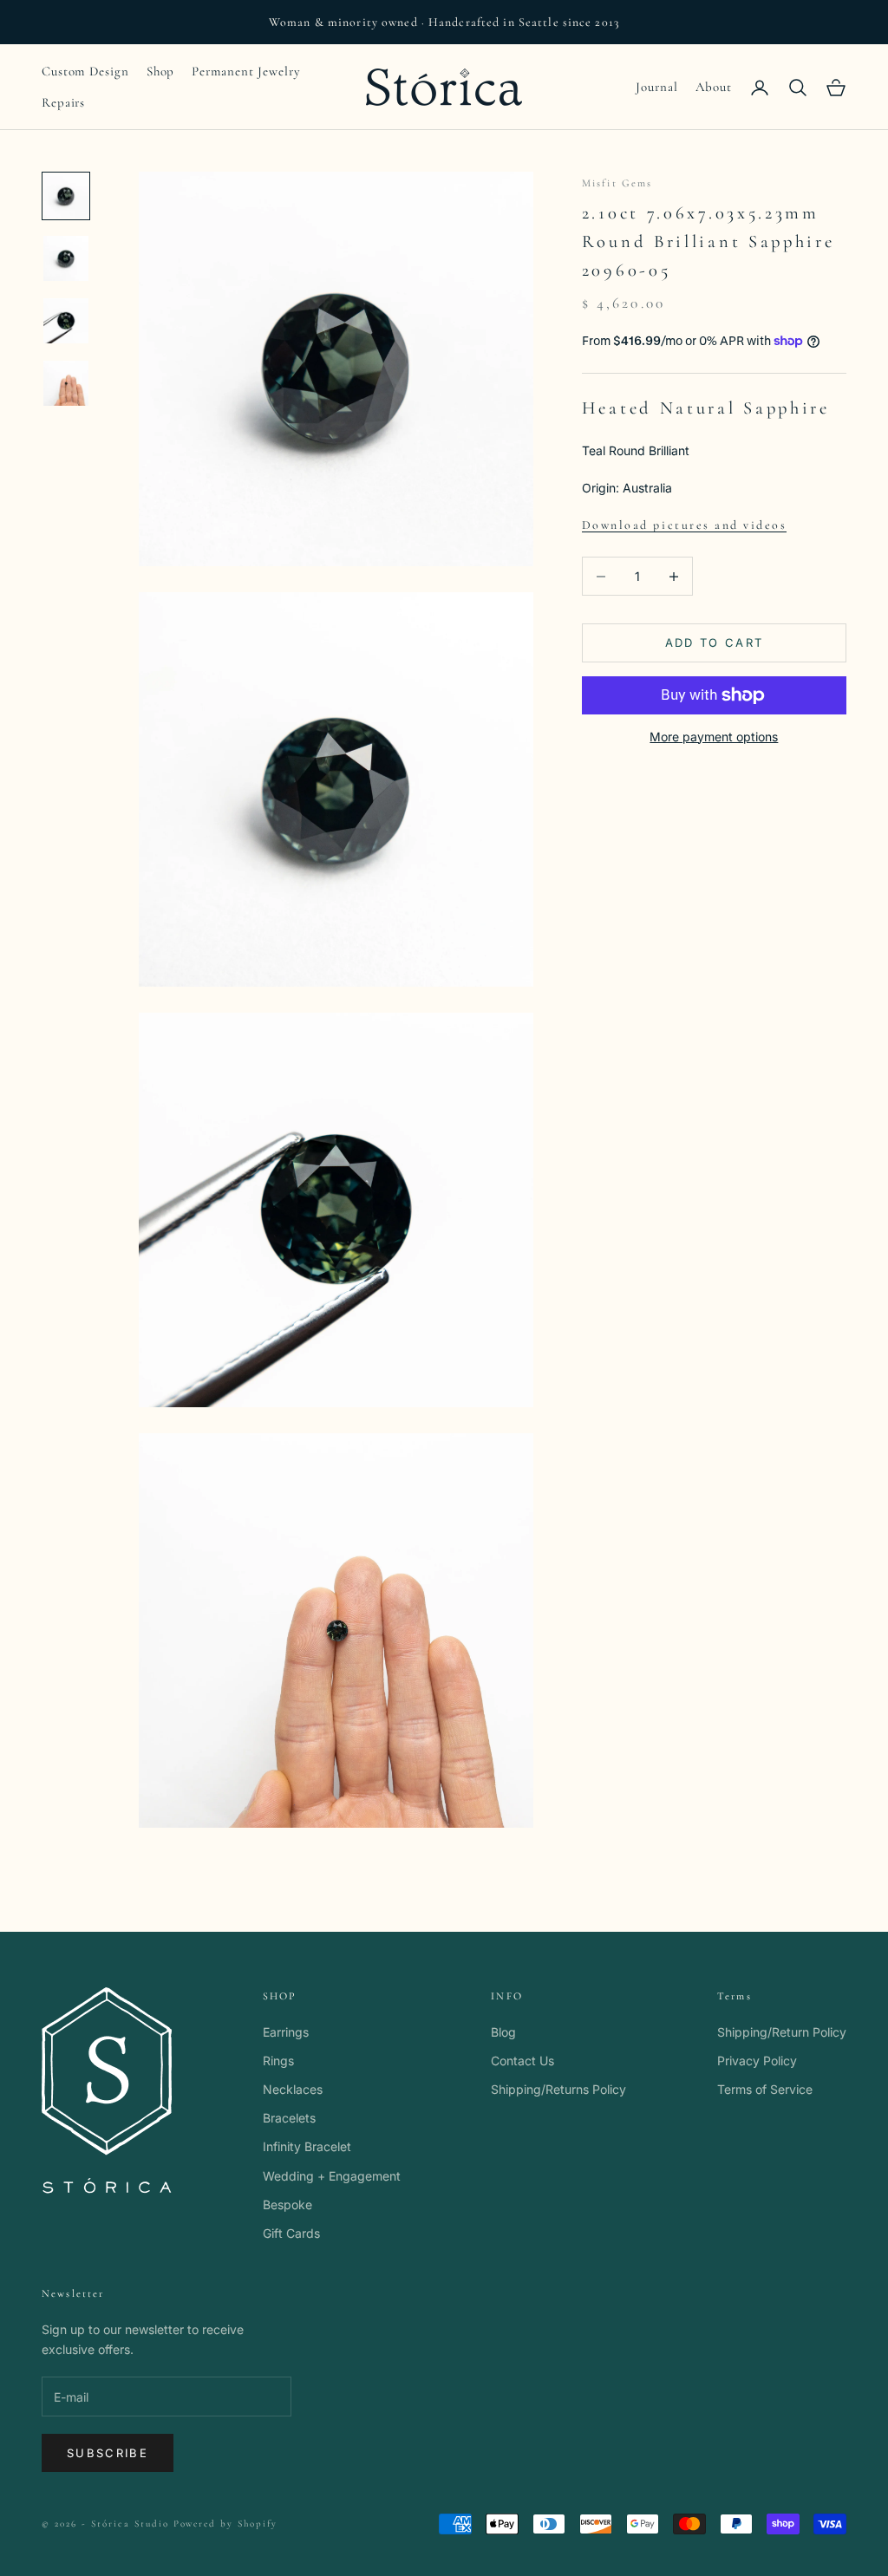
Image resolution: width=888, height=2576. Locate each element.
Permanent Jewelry (246, 71)
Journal (656, 87)
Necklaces (293, 2089)
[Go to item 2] (66, 258)
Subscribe (108, 2453)
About (714, 87)
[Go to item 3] (66, 321)
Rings (278, 2061)
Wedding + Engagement (332, 2176)
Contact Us (522, 2061)
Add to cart (715, 642)
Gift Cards (291, 2233)
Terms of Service (765, 2089)
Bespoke (287, 2204)
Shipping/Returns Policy (558, 2089)
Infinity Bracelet (307, 2146)
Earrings (286, 2032)
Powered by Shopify (226, 2524)
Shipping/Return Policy (782, 2032)
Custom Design (85, 71)
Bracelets (289, 2118)
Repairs (63, 102)
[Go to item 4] (66, 383)
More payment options (714, 737)
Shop (161, 71)
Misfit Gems (617, 183)
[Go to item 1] (66, 196)
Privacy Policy (757, 2061)
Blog (503, 2032)
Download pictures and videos (685, 525)
